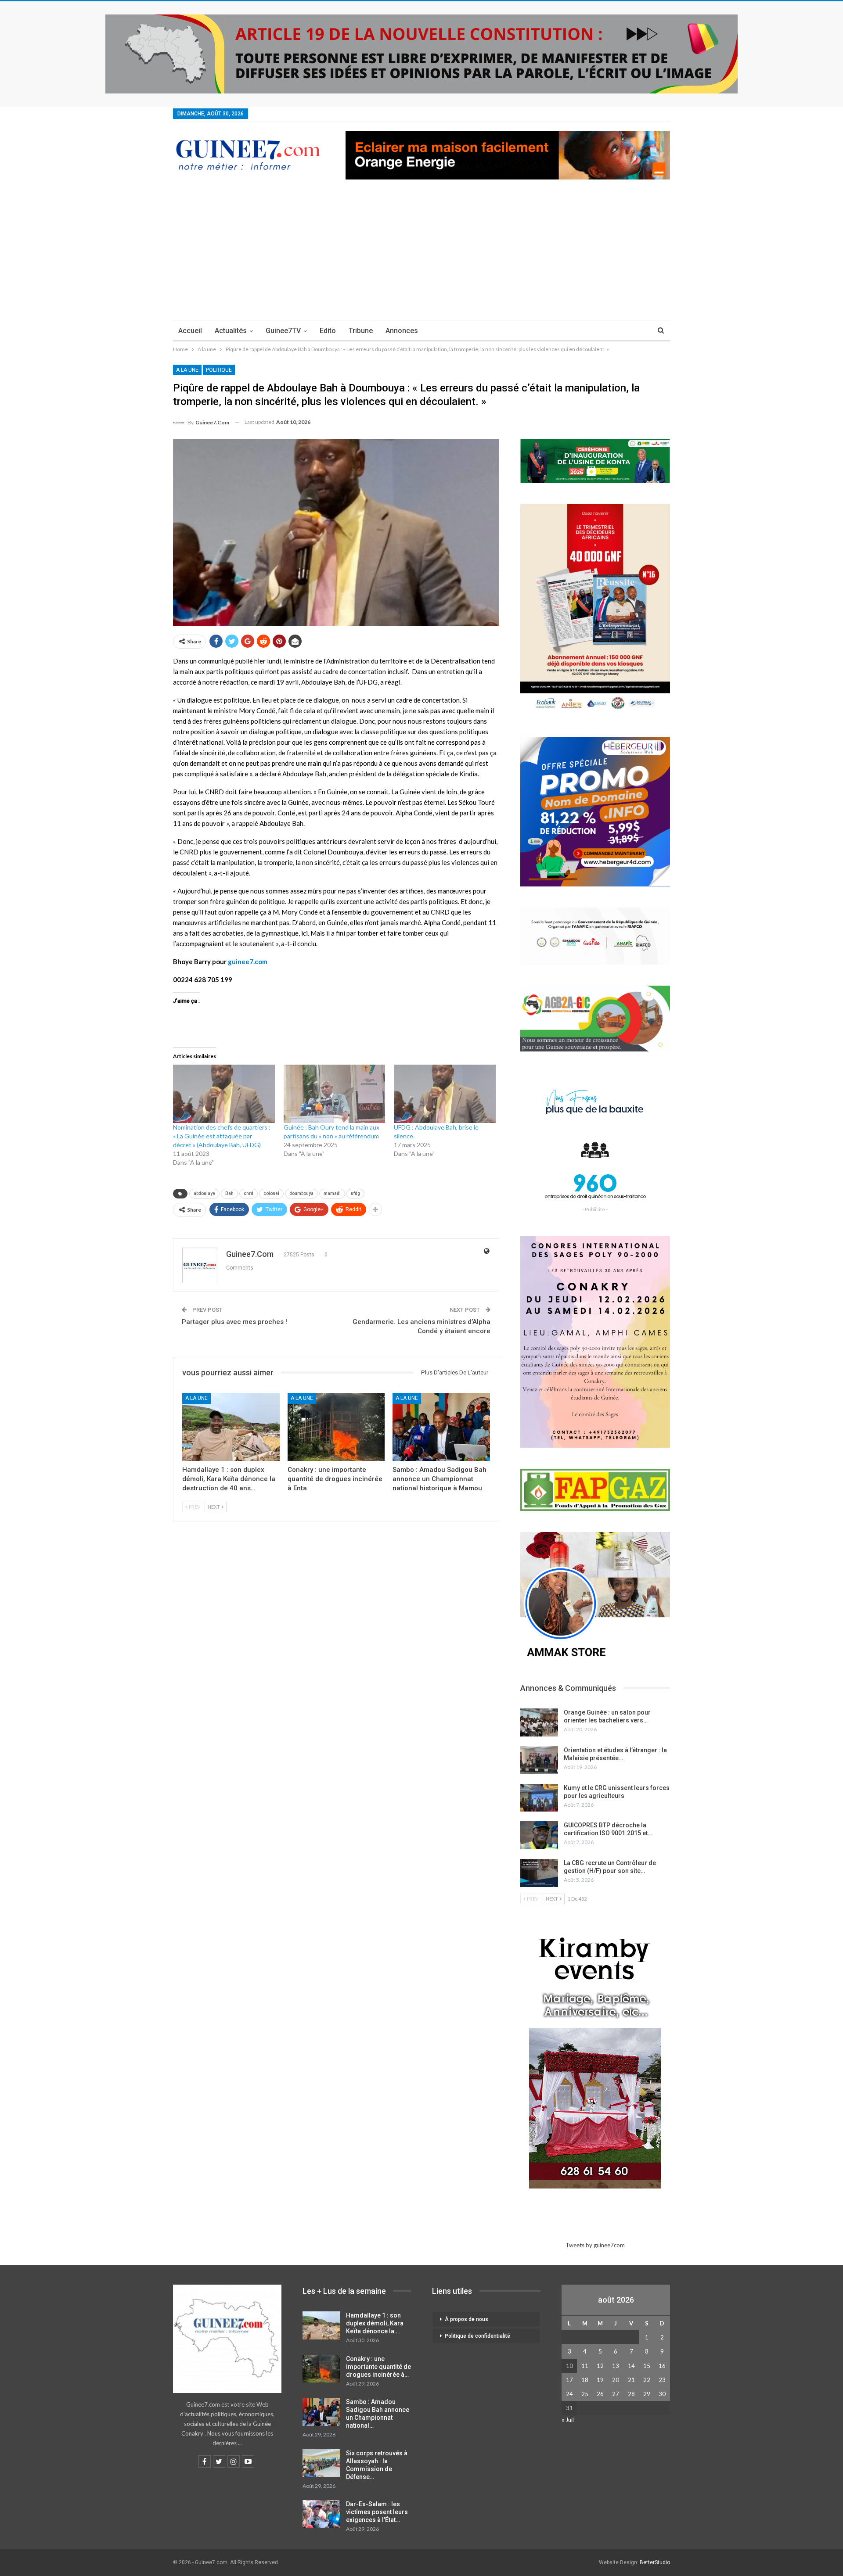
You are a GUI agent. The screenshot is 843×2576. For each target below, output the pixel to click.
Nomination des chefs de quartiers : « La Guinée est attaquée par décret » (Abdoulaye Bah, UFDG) (222, 1136)
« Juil (568, 2420)
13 (616, 2366)
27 (616, 2394)
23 (662, 2380)
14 (631, 2366)
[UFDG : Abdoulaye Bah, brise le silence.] (445, 1094)
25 (585, 2394)
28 (631, 2394)
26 (600, 2394)
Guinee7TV (283, 331)
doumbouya (301, 1193)
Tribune (361, 331)
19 (600, 2380)
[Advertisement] (421, 254)
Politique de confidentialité (477, 2336)
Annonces (402, 331)
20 (616, 2380)
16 (662, 2366)
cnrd (249, 1193)
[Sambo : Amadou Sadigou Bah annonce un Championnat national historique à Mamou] (441, 1427)
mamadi (332, 1193)
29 (647, 2394)
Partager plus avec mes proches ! (234, 1322)
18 (585, 2380)
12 (600, 2366)
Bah (229, 1193)
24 (569, 2394)
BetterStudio (655, 2562)
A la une (187, 370)
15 (647, 2366)
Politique (219, 370)
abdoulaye (204, 1193)
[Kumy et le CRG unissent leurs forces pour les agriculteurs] (539, 1798)
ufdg (355, 1193)
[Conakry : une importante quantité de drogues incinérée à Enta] (336, 1427)
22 (647, 2380)
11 (585, 2366)
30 (662, 2394)
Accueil (190, 331)
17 (569, 2380)
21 (631, 2380)
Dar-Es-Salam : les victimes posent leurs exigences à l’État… (377, 2512)
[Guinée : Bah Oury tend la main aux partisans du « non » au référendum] (335, 1094)
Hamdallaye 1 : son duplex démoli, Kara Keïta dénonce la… (375, 2323)
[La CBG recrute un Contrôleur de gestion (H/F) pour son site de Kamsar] (539, 1873)
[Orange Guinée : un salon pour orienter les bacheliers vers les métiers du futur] (539, 1722)
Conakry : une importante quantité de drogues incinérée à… (378, 2367)
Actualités (231, 331)
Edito (328, 331)
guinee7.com (248, 962)
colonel (271, 1193)
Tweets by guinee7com (595, 2245)
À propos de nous (467, 2319)
